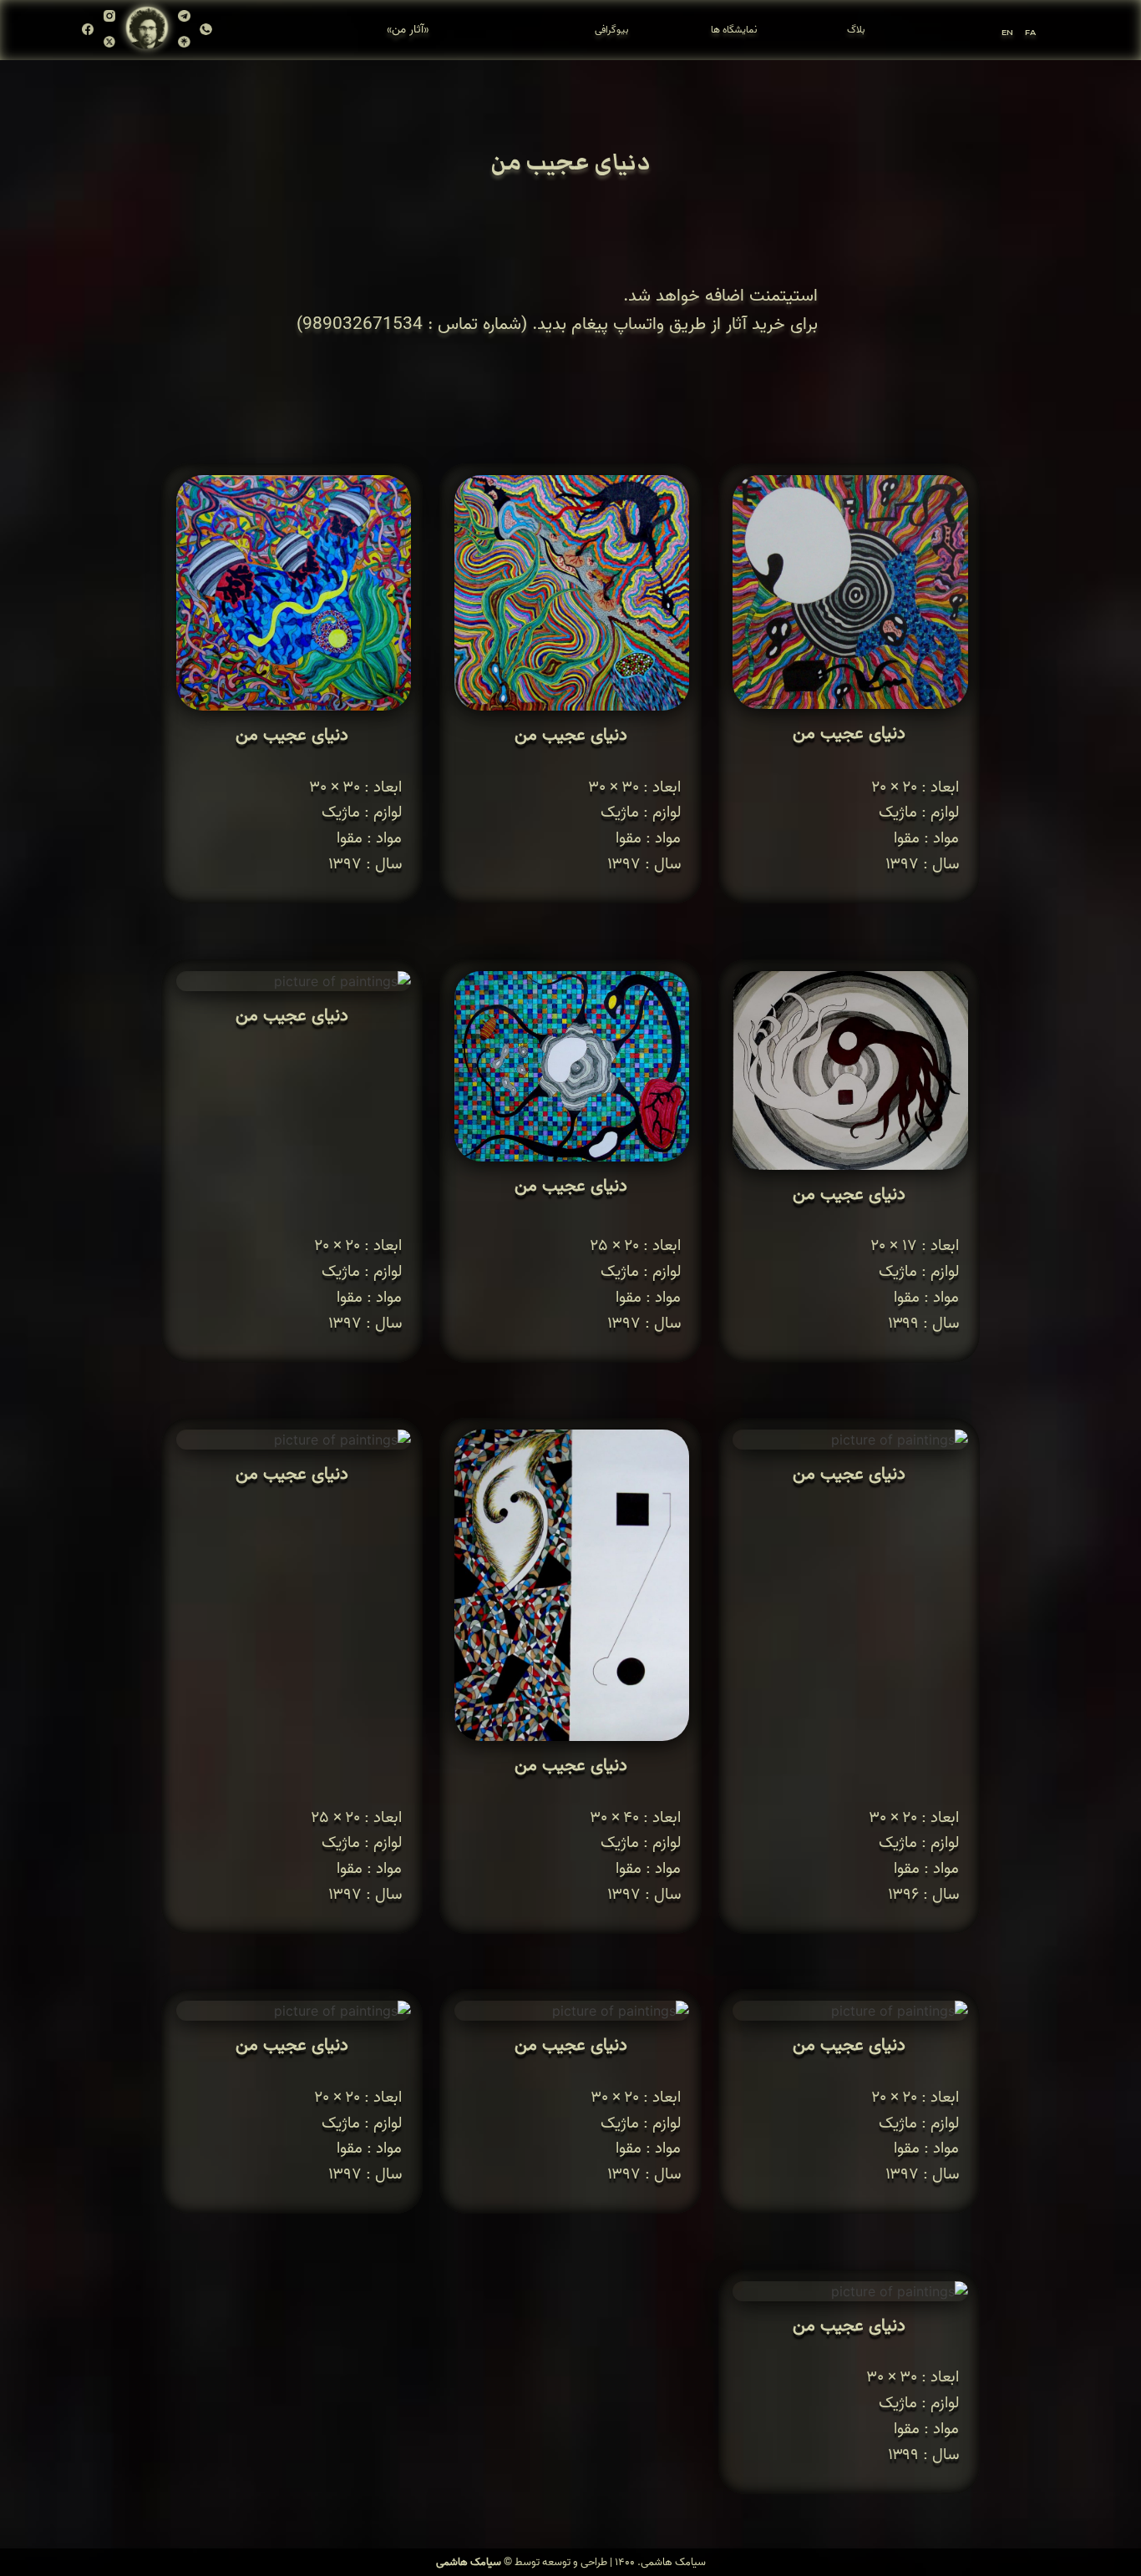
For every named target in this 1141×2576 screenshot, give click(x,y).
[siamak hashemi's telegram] (184, 21)
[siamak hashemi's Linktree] (184, 43)
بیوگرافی (611, 30)
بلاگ (856, 30)
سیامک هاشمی (469, 2562)
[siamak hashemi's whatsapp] (205, 30)
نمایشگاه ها (734, 30)
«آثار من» (408, 30)
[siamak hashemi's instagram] (109, 21)
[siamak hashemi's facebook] (88, 30)
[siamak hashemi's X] (109, 43)
